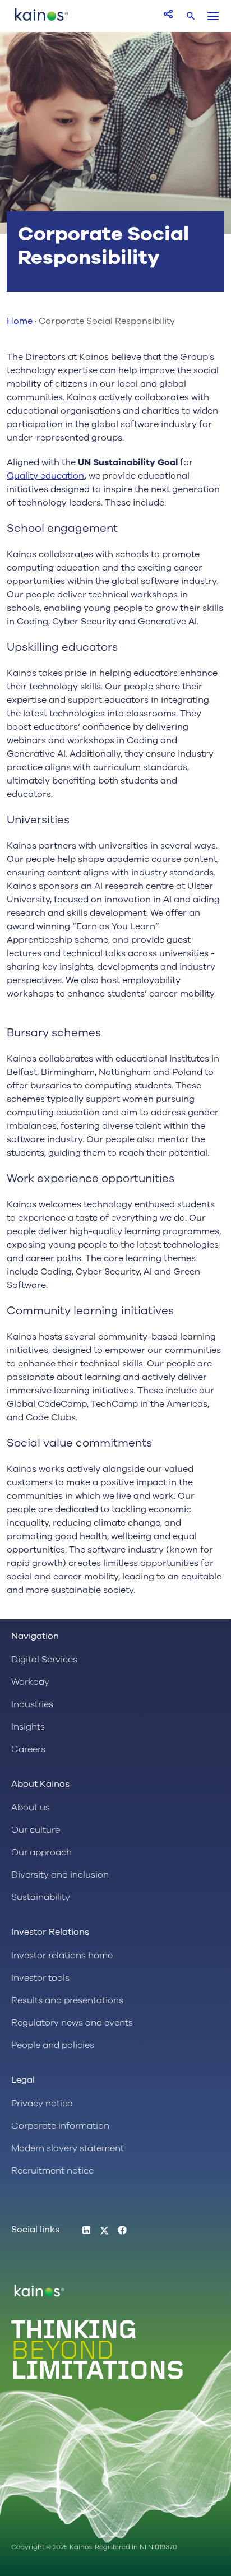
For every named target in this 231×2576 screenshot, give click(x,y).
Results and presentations (67, 2000)
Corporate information (60, 2126)
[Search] (191, 16)
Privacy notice (42, 2104)
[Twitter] (104, 2231)
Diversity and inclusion (60, 1875)
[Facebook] (122, 2231)
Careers (28, 1749)
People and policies (53, 2045)
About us (31, 1808)
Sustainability (41, 1897)
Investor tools (40, 1978)
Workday (30, 1682)
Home (20, 321)
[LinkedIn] (86, 2231)
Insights (28, 1727)
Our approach (41, 1852)
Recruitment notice (52, 2171)
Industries (32, 1704)
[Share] (168, 14)
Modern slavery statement (68, 2148)
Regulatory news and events (72, 2023)
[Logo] (41, 20)
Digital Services (44, 1660)
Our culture (36, 1830)
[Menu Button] (213, 16)
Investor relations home (62, 1956)
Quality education (45, 476)
